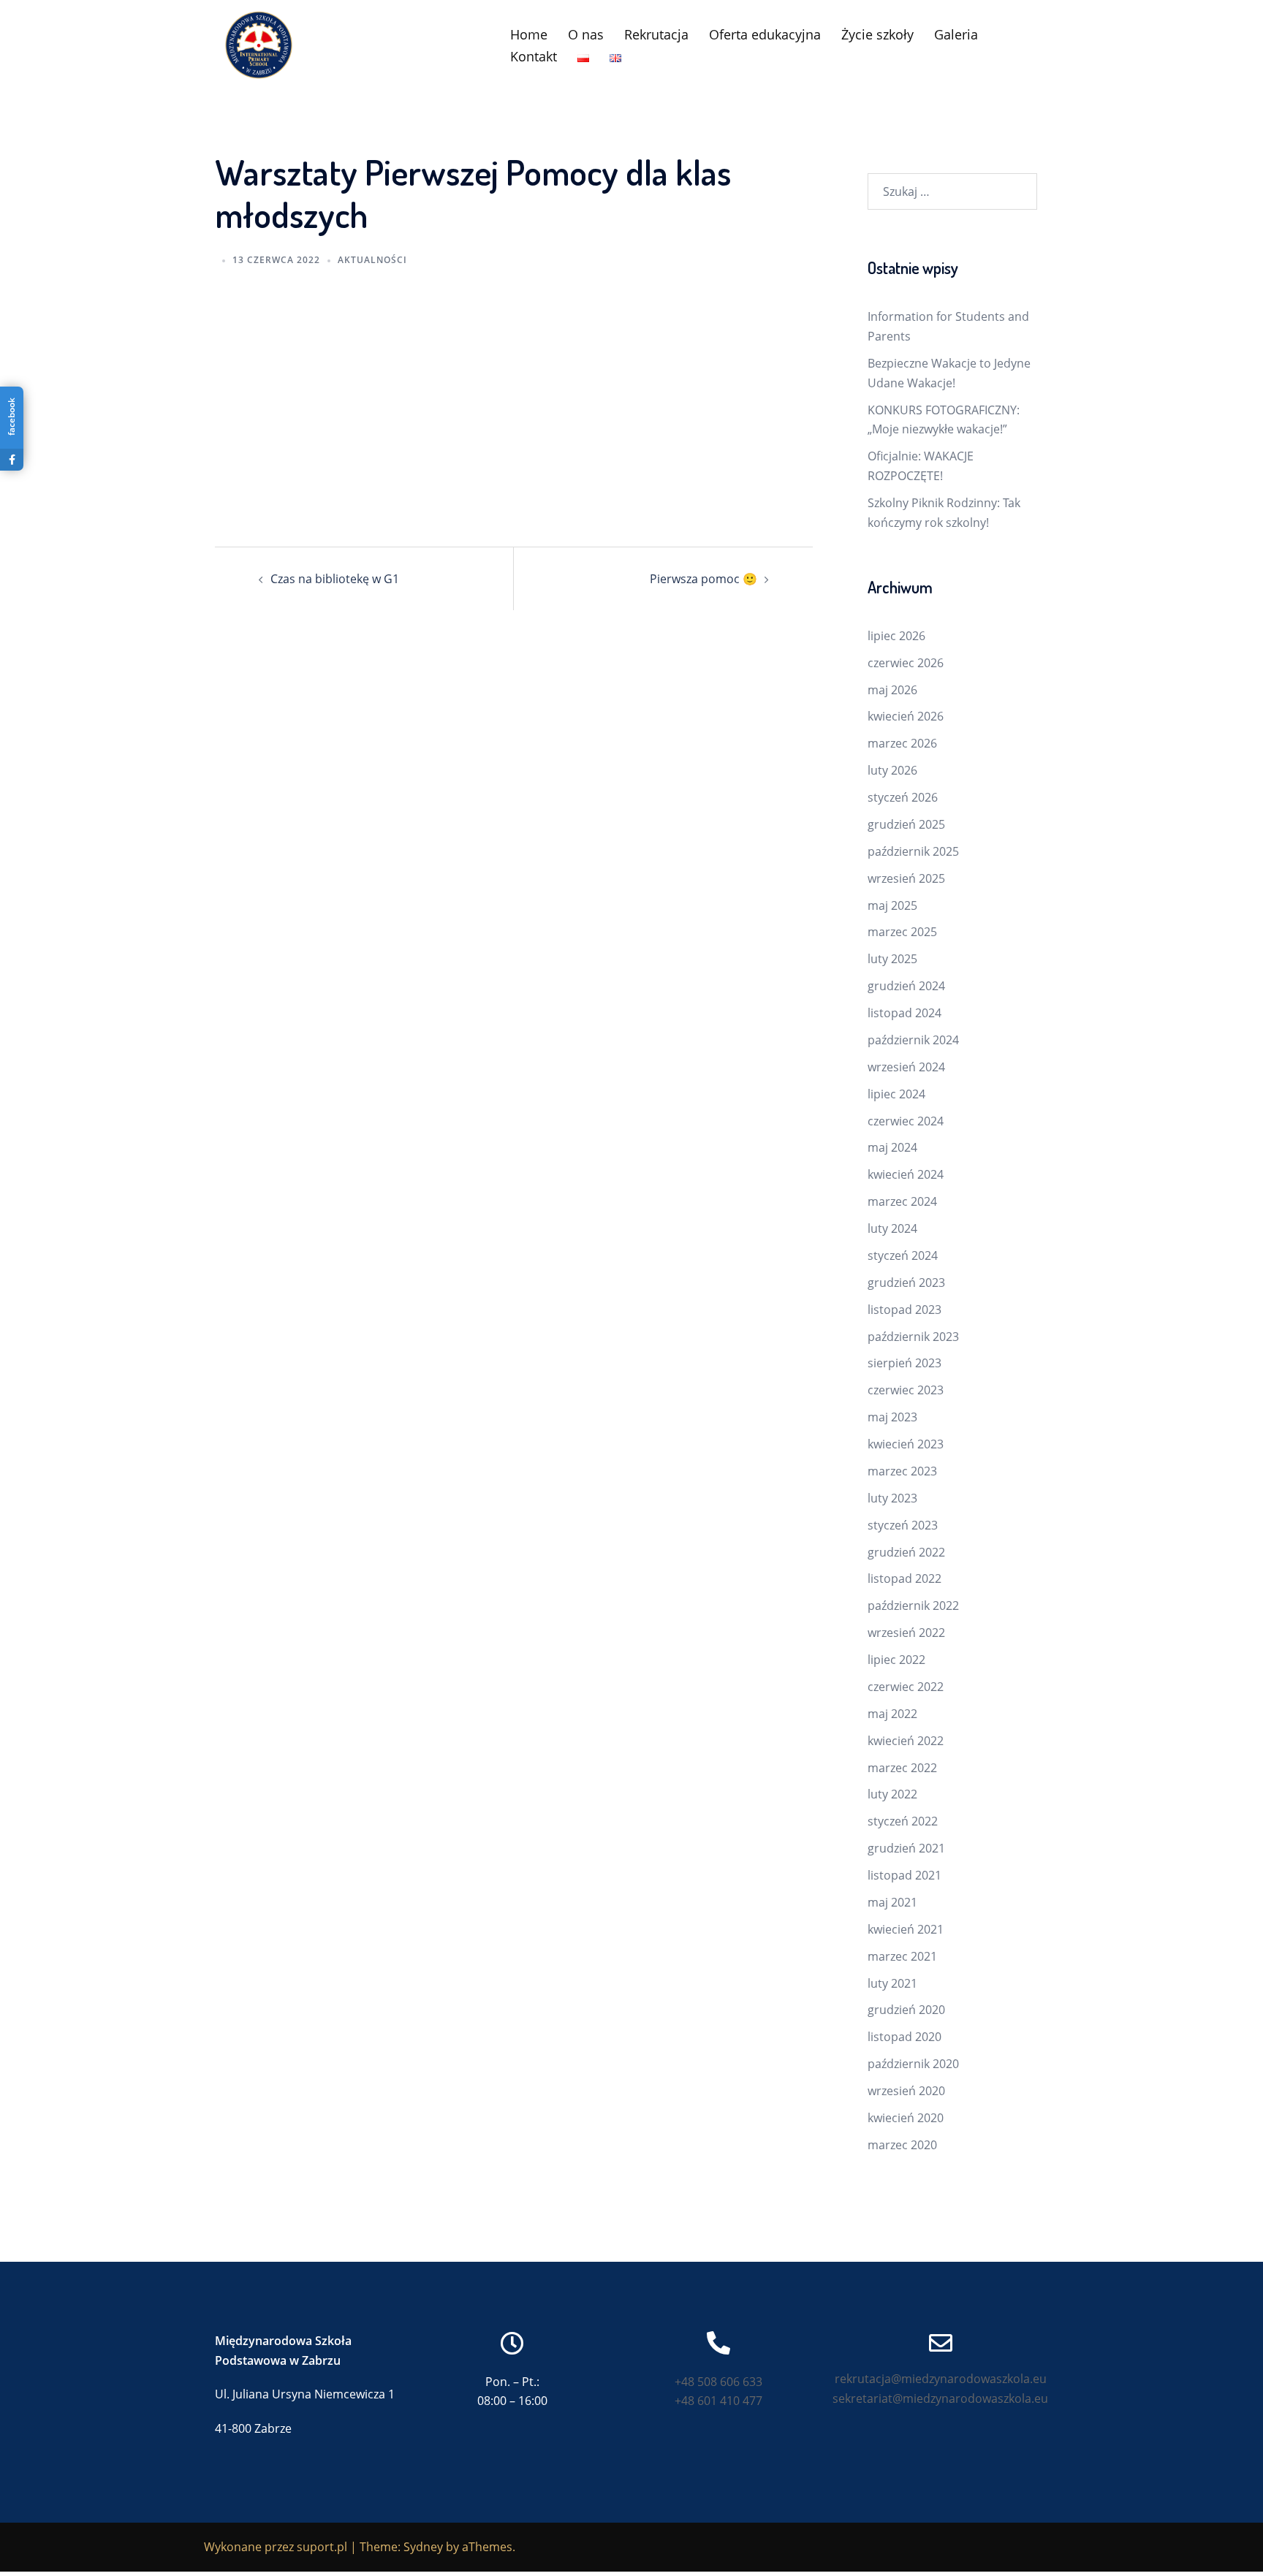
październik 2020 (913, 2064)
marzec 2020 (902, 2145)
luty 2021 (892, 1983)
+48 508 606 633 (718, 2382)
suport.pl (322, 2547)
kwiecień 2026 (906, 716)
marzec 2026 (902, 743)
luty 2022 (892, 1794)
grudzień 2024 (906, 986)
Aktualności (372, 260)
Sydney (423, 2547)
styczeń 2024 (903, 1255)
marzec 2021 (902, 1956)
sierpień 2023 (904, 1363)
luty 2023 (892, 1498)
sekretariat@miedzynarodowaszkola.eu (940, 2398)
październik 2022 (913, 1606)
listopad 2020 (904, 2037)
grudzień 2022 (906, 1552)
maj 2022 (892, 1714)
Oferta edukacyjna (765, 34)
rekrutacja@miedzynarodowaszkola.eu (941, 2379)
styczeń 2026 (903, 797)
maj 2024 (892, 1147)
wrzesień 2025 (906, 878)
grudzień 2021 (906, 1848)
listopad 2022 (904, 1578)
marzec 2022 (902, 1768)
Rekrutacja (656, 34)
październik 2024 (913, 1040)
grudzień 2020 (906, 2010)
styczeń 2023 (903, 1525)
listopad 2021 (904, 1875)
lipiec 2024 (896, 1094)
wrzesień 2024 (906, 1067)
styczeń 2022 (903, 1821)
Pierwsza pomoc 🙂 (703, 579)
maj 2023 (892, 1417)
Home (529, 34)
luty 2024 (892, 1228)
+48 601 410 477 (718, 2401)
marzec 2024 (902, 1201)
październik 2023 (913, 1337)
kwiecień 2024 (906, 1174)
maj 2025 (892, 905)
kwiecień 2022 (906, 1741)
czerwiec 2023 (906, 1390)
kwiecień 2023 (906, 1444)
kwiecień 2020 (906, 2118)
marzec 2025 (902, 932)
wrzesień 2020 (906, 2091)
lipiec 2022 (896, 1660)
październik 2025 (913, 851)
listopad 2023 (904, 1310)
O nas (586, 34)
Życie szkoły (877, 34)
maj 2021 (892, 1902)
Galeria (956, 34)
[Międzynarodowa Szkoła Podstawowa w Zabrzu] (259, 44)
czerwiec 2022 (906, 1687)
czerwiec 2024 (906, 1121)
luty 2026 (892, 770)
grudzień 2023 (906, 1283)
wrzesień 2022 (906, 1633)
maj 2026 (892, 690)
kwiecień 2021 (906, 1929)
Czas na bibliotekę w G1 (335, 579)
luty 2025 (892, 959)
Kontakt (534, 56)
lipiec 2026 (896, 636)
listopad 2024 (904, 1013)
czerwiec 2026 (906, 663)
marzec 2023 (902, 1471)
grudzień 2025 (906, 824)
